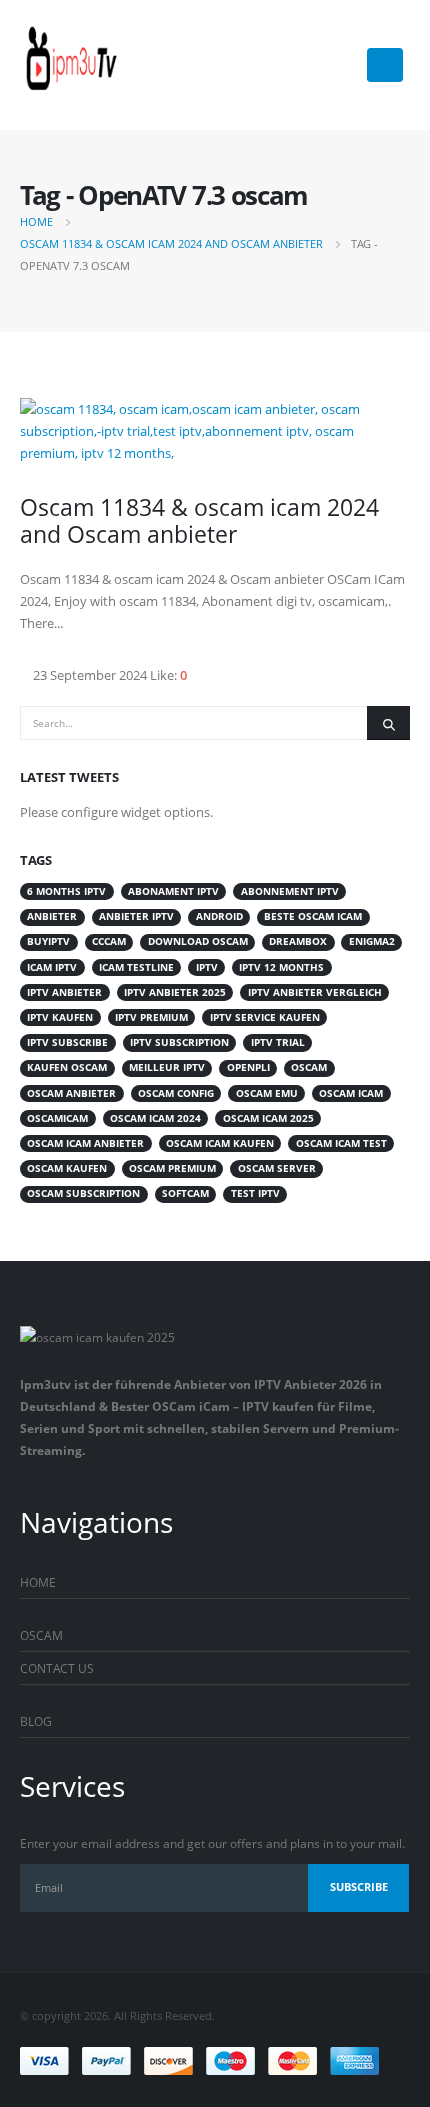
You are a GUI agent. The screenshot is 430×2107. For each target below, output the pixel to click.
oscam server (277, 1168)
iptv (207, 967)
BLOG (36, 1721)
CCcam (109, 941)
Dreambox (298, 941)
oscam (309, 1067)
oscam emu (267, 1093)
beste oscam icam (313, 916)
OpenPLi (248, 1067)
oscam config (176, 1093)
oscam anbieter (71, 1093)
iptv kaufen (60, 1017)
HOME (38, 1582)
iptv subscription (179, 1042)
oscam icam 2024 (155, 1118)
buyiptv (48, 941)
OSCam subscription (83, 1193)
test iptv (255, 1193)
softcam (185, 1193)
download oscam (198, 941)
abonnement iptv (290, 891)
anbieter (52, 916)
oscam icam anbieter (85, 1143)
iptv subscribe (67, 1042)
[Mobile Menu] (385, 65)
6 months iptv (66, 891)
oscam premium (172, 1168)
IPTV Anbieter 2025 (175, 992)
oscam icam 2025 (268, 1118)
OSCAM (41, 1635)
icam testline (136, 967)
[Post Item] (215, 431)
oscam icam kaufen (220, 1143)
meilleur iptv (167, 1067)
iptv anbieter (64, 992)
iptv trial (278, 1042)
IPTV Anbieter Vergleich (315, 992)
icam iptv (52, 967)
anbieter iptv (136, 916)
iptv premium (151, 1017)
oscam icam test (341, 1143)
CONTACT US (57, 1668)
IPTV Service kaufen (265, 1017)
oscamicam (57, 1118)
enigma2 (372, 941)
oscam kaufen (67, 1168)
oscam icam (351, 1093)
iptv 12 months (281, 967)
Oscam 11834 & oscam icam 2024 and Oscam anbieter (199, 520)
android (219, 916)
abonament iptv (173, 891)
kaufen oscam (67, 1067)
